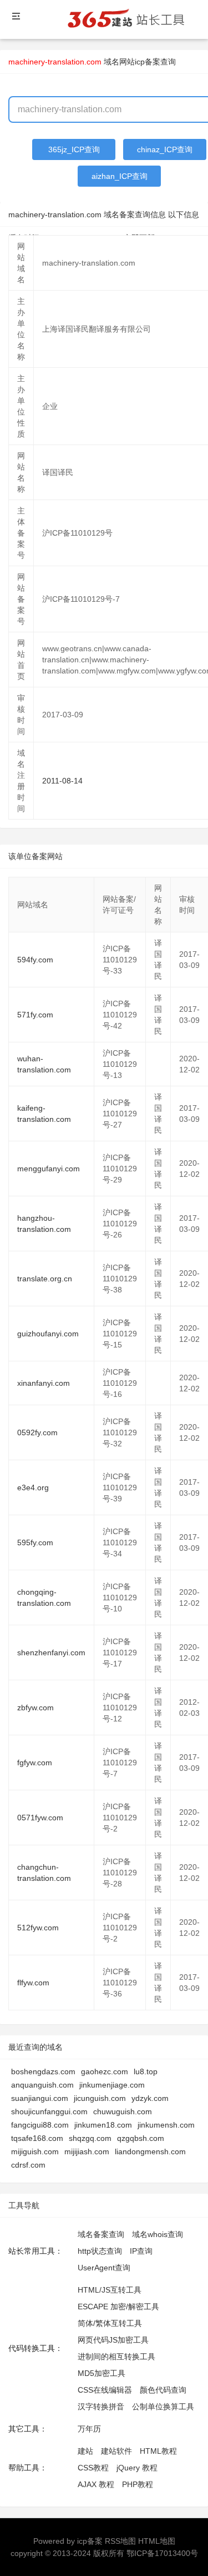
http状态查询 (100, 2251)
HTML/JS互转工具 (110, 2290)
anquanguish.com (42, 2085)
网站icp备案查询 (148, 62)
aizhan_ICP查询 (120, 176)
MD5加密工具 (102, 2373)
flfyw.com (33, 1983)
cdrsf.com (28, 2165)
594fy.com (35, 960)
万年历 (89, 2429)
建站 (85, 2451)
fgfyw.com (35, 1763)
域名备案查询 (101, 2234)
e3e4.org (33, 1487)
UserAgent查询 (104, 2268)
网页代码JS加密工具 (113, 2340)
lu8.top (146, 2071)
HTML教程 (158, 2451)
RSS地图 (120, 2541)
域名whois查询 (158, 2234)
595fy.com (35, 1542)
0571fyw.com (40, 1818)
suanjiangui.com (40, 2098)
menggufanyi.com (49, 1169)
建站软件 (116, 2451)
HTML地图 (157, 2541)
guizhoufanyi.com (48, 1334)
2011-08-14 (62, 781)
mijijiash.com (87, 2151)
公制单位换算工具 (163, 2407)
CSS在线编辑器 (105, 2390)
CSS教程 (93, 2468)
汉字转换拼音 (101, 2407)
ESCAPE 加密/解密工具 (118, 2307)
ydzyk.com (150, 2098)
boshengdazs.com (43, 2071)
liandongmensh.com (150, 2151)
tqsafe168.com (37, 2138)
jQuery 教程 (137, 2468)
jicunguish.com (100, 2098)
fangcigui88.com (40, 2125)
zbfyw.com (35, 1708)
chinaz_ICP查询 (165, 149)
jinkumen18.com (103, 2125)
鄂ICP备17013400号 (162, 2553)
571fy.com (35, 1015)
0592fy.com (37, 1432)
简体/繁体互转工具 (110, 2323)
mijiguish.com (35, 2151)
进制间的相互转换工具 (116, 2357)
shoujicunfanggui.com (49, 2111)
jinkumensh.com (166, 2125)
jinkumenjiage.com (112, 2085)
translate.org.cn (45, 1279)
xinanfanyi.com (44, 1383)
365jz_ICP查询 (74, 149)
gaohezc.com (105, 2071)
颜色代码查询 (163, 2390)
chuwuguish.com (123, 2111)
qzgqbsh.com (141, 2138)
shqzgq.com (90, 2138)
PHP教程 (138, 2484)
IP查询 (141, 2251)
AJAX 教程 (96, 2484)
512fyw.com (38, 1928)
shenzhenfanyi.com (51, 1653)
